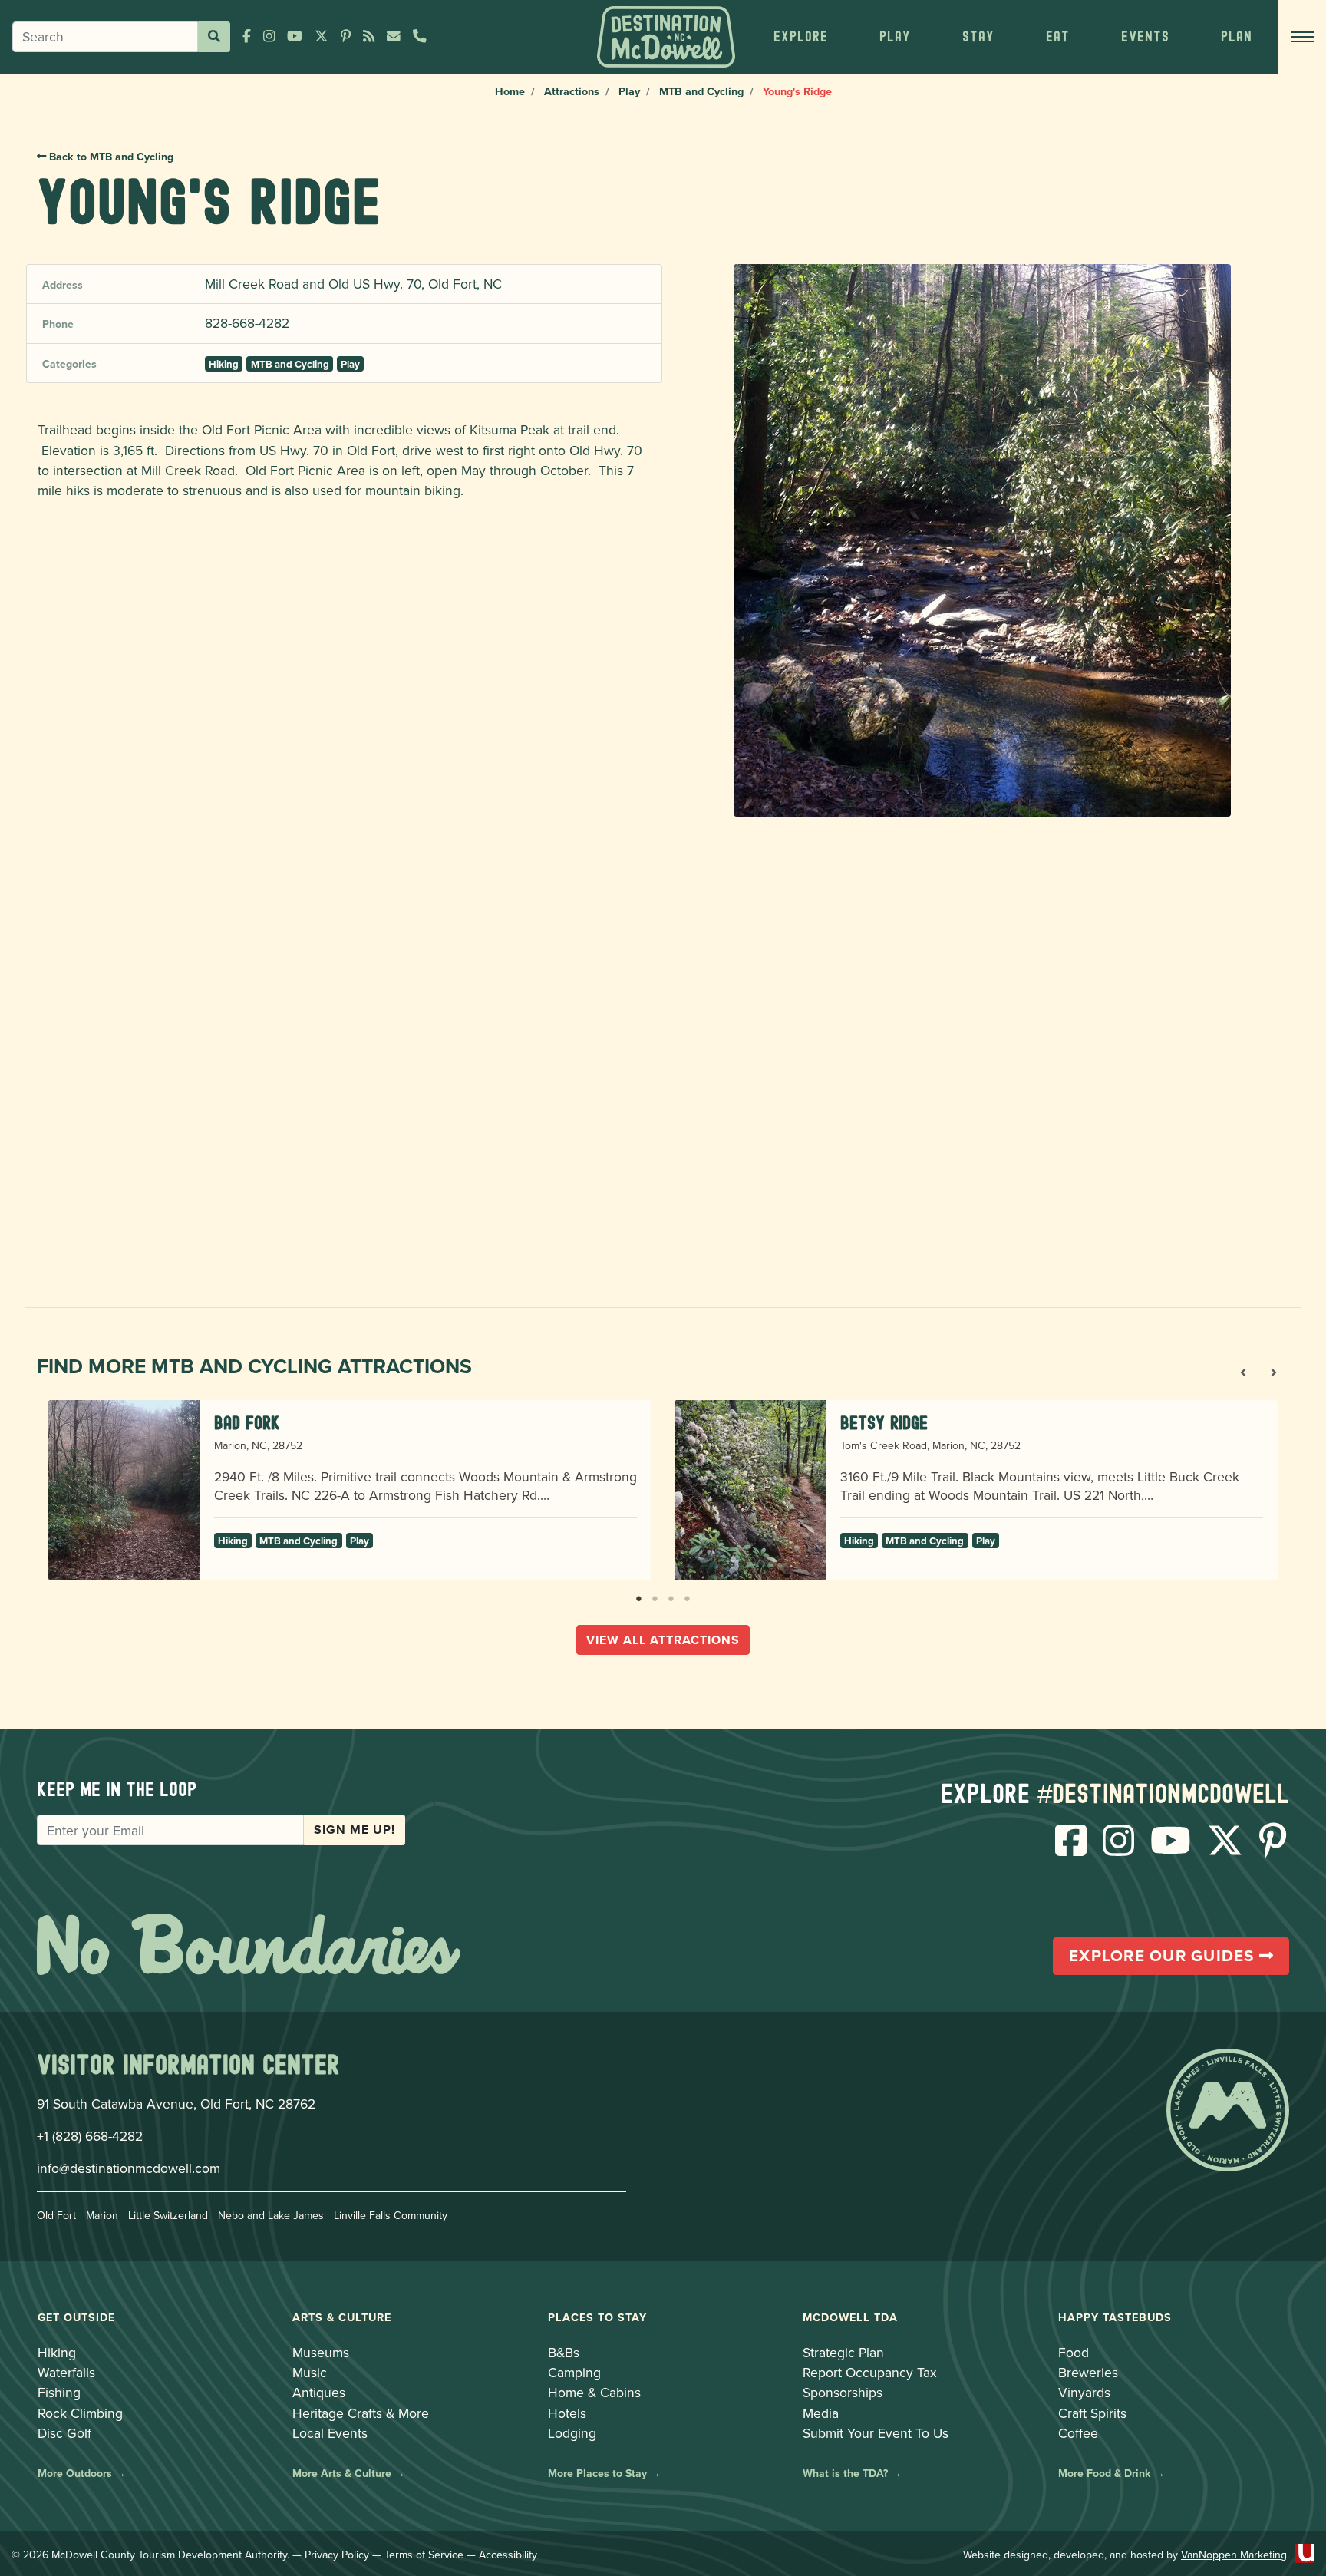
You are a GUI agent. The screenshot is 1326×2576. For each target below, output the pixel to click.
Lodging (572, 2433)
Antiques (319, 2392)
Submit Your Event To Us (876, 2433)
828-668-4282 (247, 323)
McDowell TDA (850, 2317)
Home (510, 91)
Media (821, 2413)
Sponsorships (843, 2392)
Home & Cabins (594, 2392)
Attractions (572, 91)
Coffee (1078, 2433)
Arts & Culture (342, 2317)
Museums (321, 2352)
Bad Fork (247, 1423)
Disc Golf (64, 2433)
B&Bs (564, 2352)
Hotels (567, 2413)
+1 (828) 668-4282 (90, 2136)
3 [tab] (671, 1596)
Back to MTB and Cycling (110, 157)
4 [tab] (687, 1596)
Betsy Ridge (884, 1423)
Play (629, 91)
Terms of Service (424, 2555)
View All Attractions (663, 1640)
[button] (800, 37)
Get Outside (76, 2317)
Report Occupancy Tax (870, 2372)
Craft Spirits (1092, 2413)
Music (310, 2372)
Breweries (1088, 2372)
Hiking (224, 364)
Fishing (59, 2392)
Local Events (330, 2433)
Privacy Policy (337, 2555)
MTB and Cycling (701, 91)
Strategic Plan (843, 2352)
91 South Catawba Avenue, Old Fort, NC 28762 (176, 2104)
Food (1074, 2352)
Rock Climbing (80, 2413)
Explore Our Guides (1164, 1956)
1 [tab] (639, 1596)
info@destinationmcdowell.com (129, 2168)
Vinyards (1084, 2392)
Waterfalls (66, 2372)
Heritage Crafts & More (361, 2413)
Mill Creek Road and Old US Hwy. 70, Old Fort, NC (353, 284)
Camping (574, 2372)
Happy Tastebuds (1115, 2317)
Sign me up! (355, 1830)
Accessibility (508, 2555)
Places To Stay (597, 2317)
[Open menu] (1302, 37)
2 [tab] (655, 1596)
